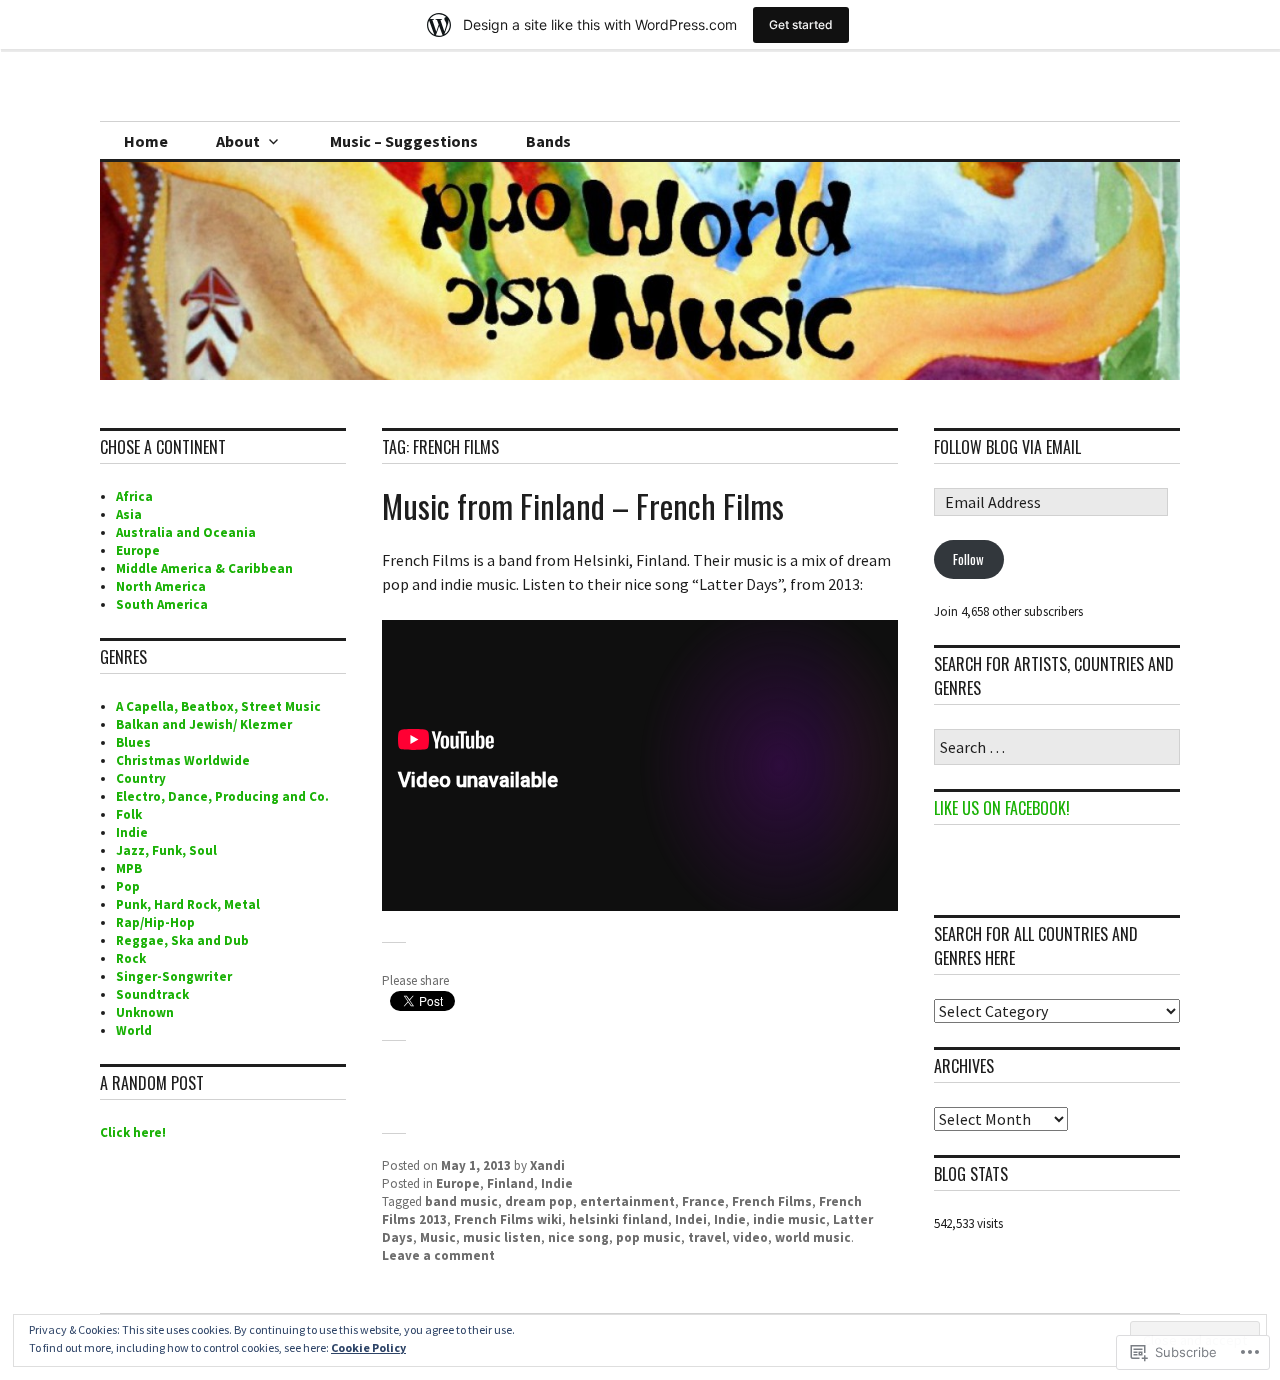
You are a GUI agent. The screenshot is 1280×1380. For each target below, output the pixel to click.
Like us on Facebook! (1002, 808)
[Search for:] (1057, 748)
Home (146, 141)
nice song (578, 1237)
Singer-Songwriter (174, 976)
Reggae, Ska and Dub (182, 940)
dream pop (539, 1201)
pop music (648, 1237)
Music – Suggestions (404, 141)
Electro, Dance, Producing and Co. (222, 796)
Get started (801, 24)
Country (141, 778)
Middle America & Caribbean (204, 568)
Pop (128, 886)
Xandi (547, 1165)
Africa (134, 496)
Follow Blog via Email (1007, 447)
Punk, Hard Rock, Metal (188, 904)
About (238, 141)
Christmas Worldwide (183, 760)
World (134, 1030)
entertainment (627, 1201)
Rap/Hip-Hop (155, 922)
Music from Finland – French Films (583, 505)
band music (461, 1201)
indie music (789, 1219)
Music (438, 1237)
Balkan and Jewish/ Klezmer (204, 724)
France (703, 1201)
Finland (510, 1183)
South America (162, 604)
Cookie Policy (368, 1347)
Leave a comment (438, 1255)
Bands (548, 141)
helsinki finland (618, 1219)
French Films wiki (508, 1219)
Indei (691, 1219)
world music (813, 1237)
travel (707, 1237)
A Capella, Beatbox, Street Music (218, 706)
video (750, 1237)
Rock (131, 958)
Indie (557, 1183)
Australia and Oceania (186, 532)
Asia (129, 514)
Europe (458, 1183)
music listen (502, 1237)
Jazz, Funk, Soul (166, 850)
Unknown (145, 1012)
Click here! (133, 1132)
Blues (133, 742)
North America (161, 586)
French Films (772, 1201)
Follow (968, 559)
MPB (129, 868)
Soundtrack (152, 994)
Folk (129, 814)
